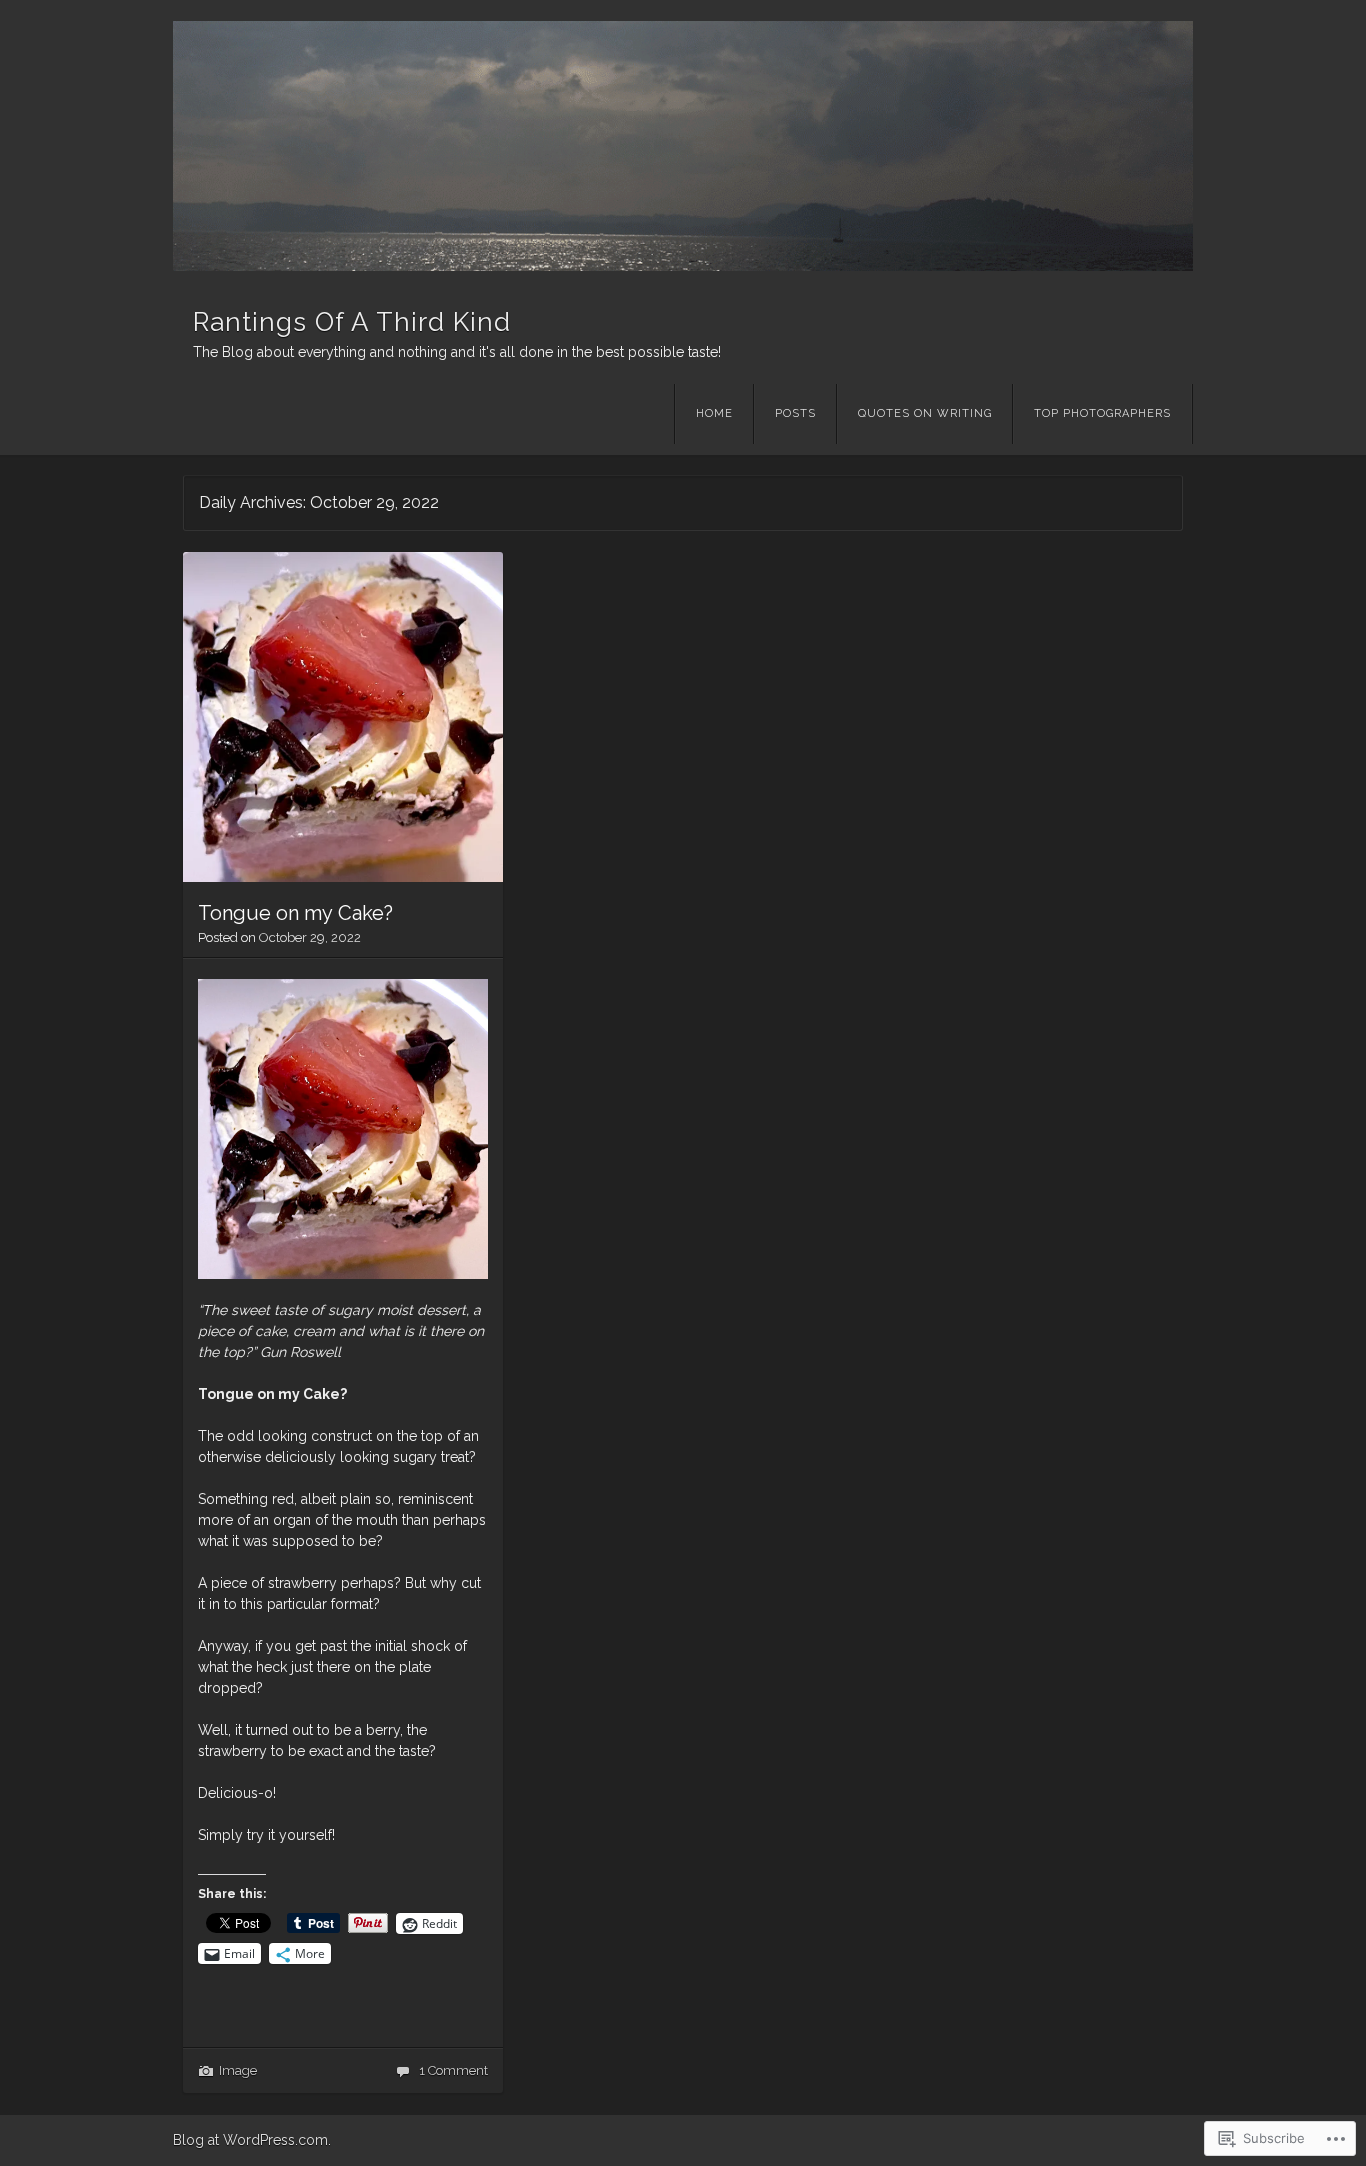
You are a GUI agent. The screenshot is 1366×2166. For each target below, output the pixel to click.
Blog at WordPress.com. (252, 2140)
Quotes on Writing (925, 413)
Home (714, 413)
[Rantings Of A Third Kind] (683, 146)
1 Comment (453, 2070)
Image (238, 2070)
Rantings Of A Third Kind (352, 322)
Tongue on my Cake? (295, 913)
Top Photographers (1102, 413)
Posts (795, 413)
